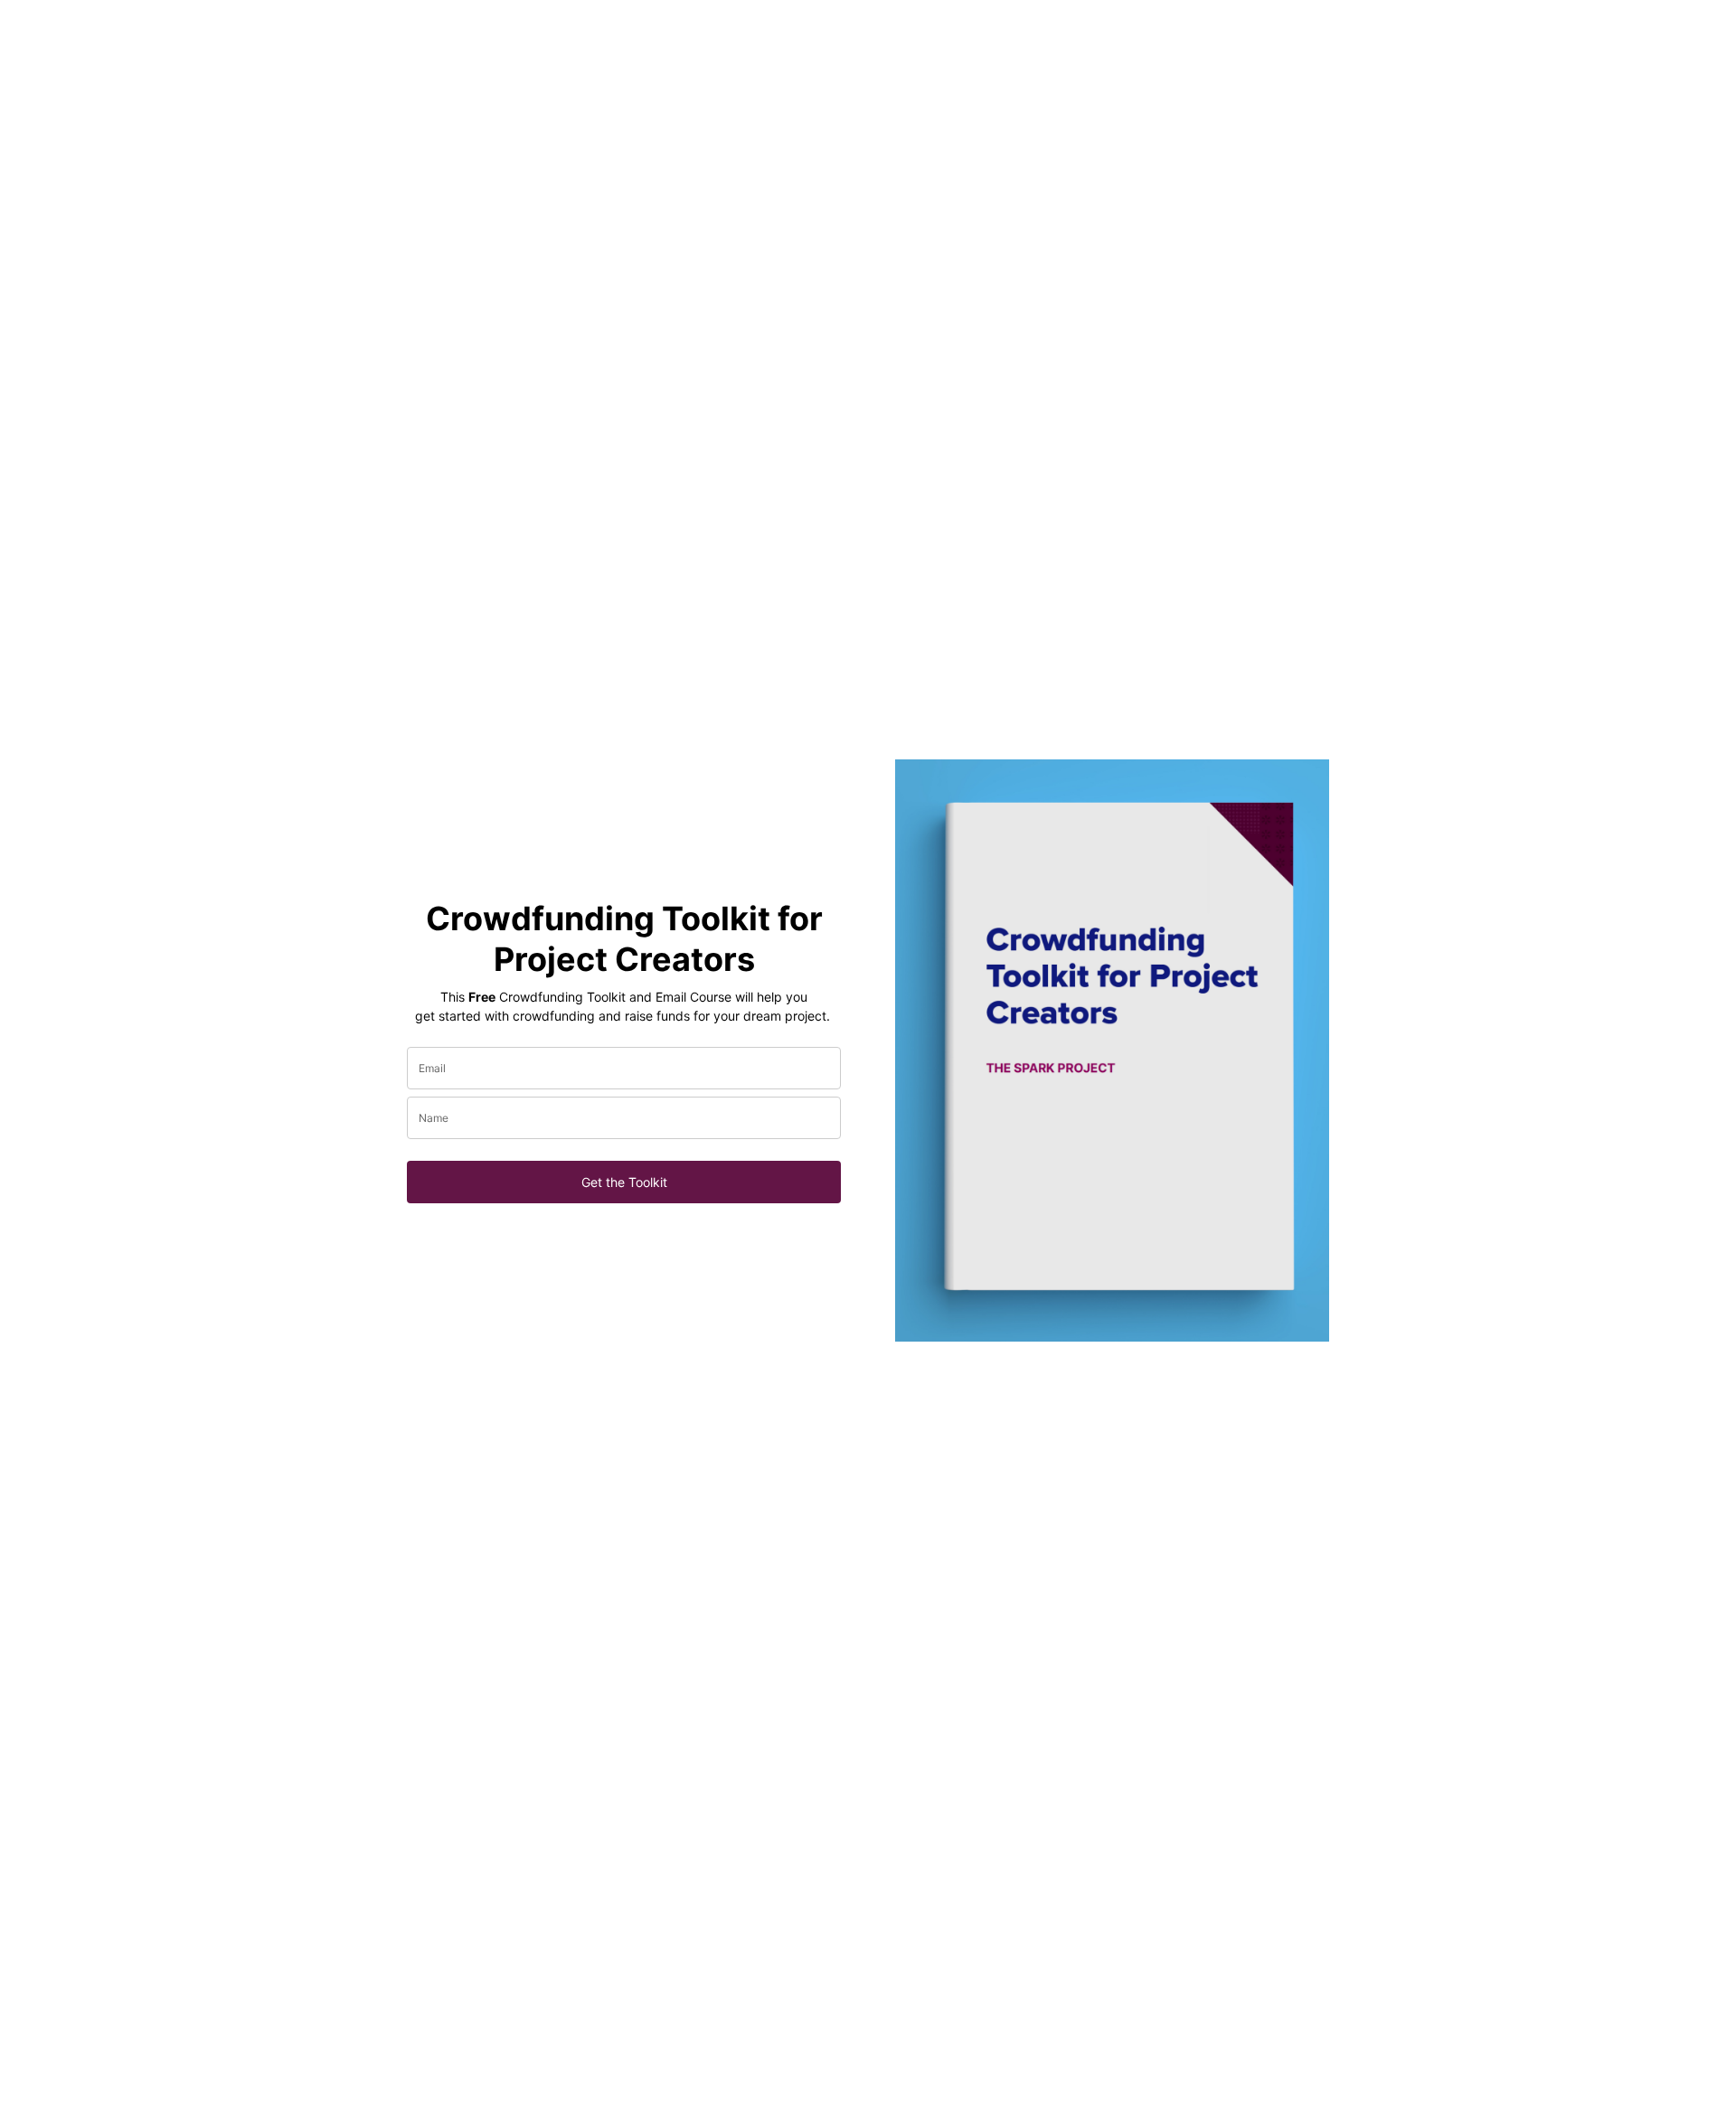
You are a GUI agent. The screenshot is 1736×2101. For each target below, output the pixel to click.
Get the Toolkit (624, 1182)
